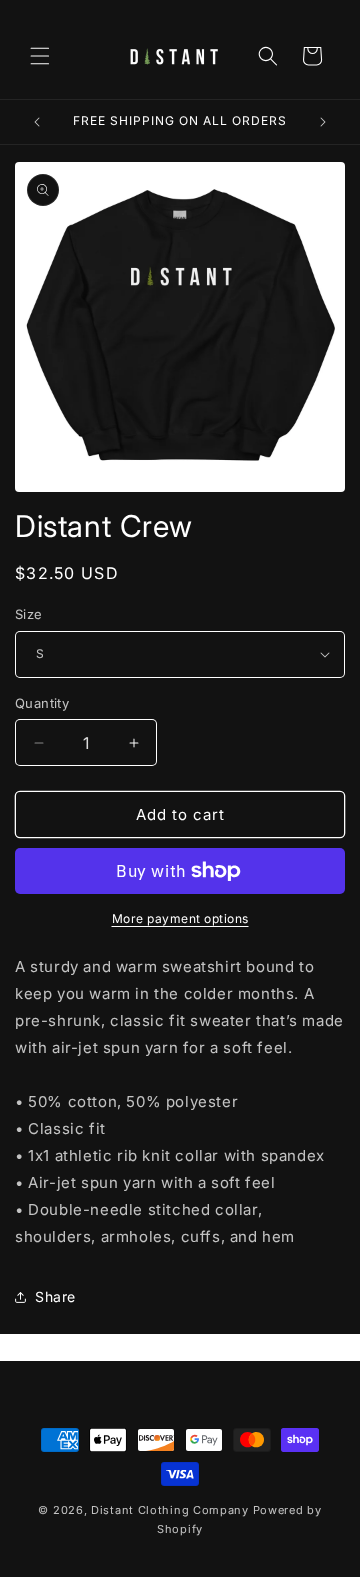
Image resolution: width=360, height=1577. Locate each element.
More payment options (180, 918)
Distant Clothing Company (170, 1510)
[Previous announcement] (37, 122)
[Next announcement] (323, 122)
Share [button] (55, 1296)
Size (29, 614)
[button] (40, 56)
